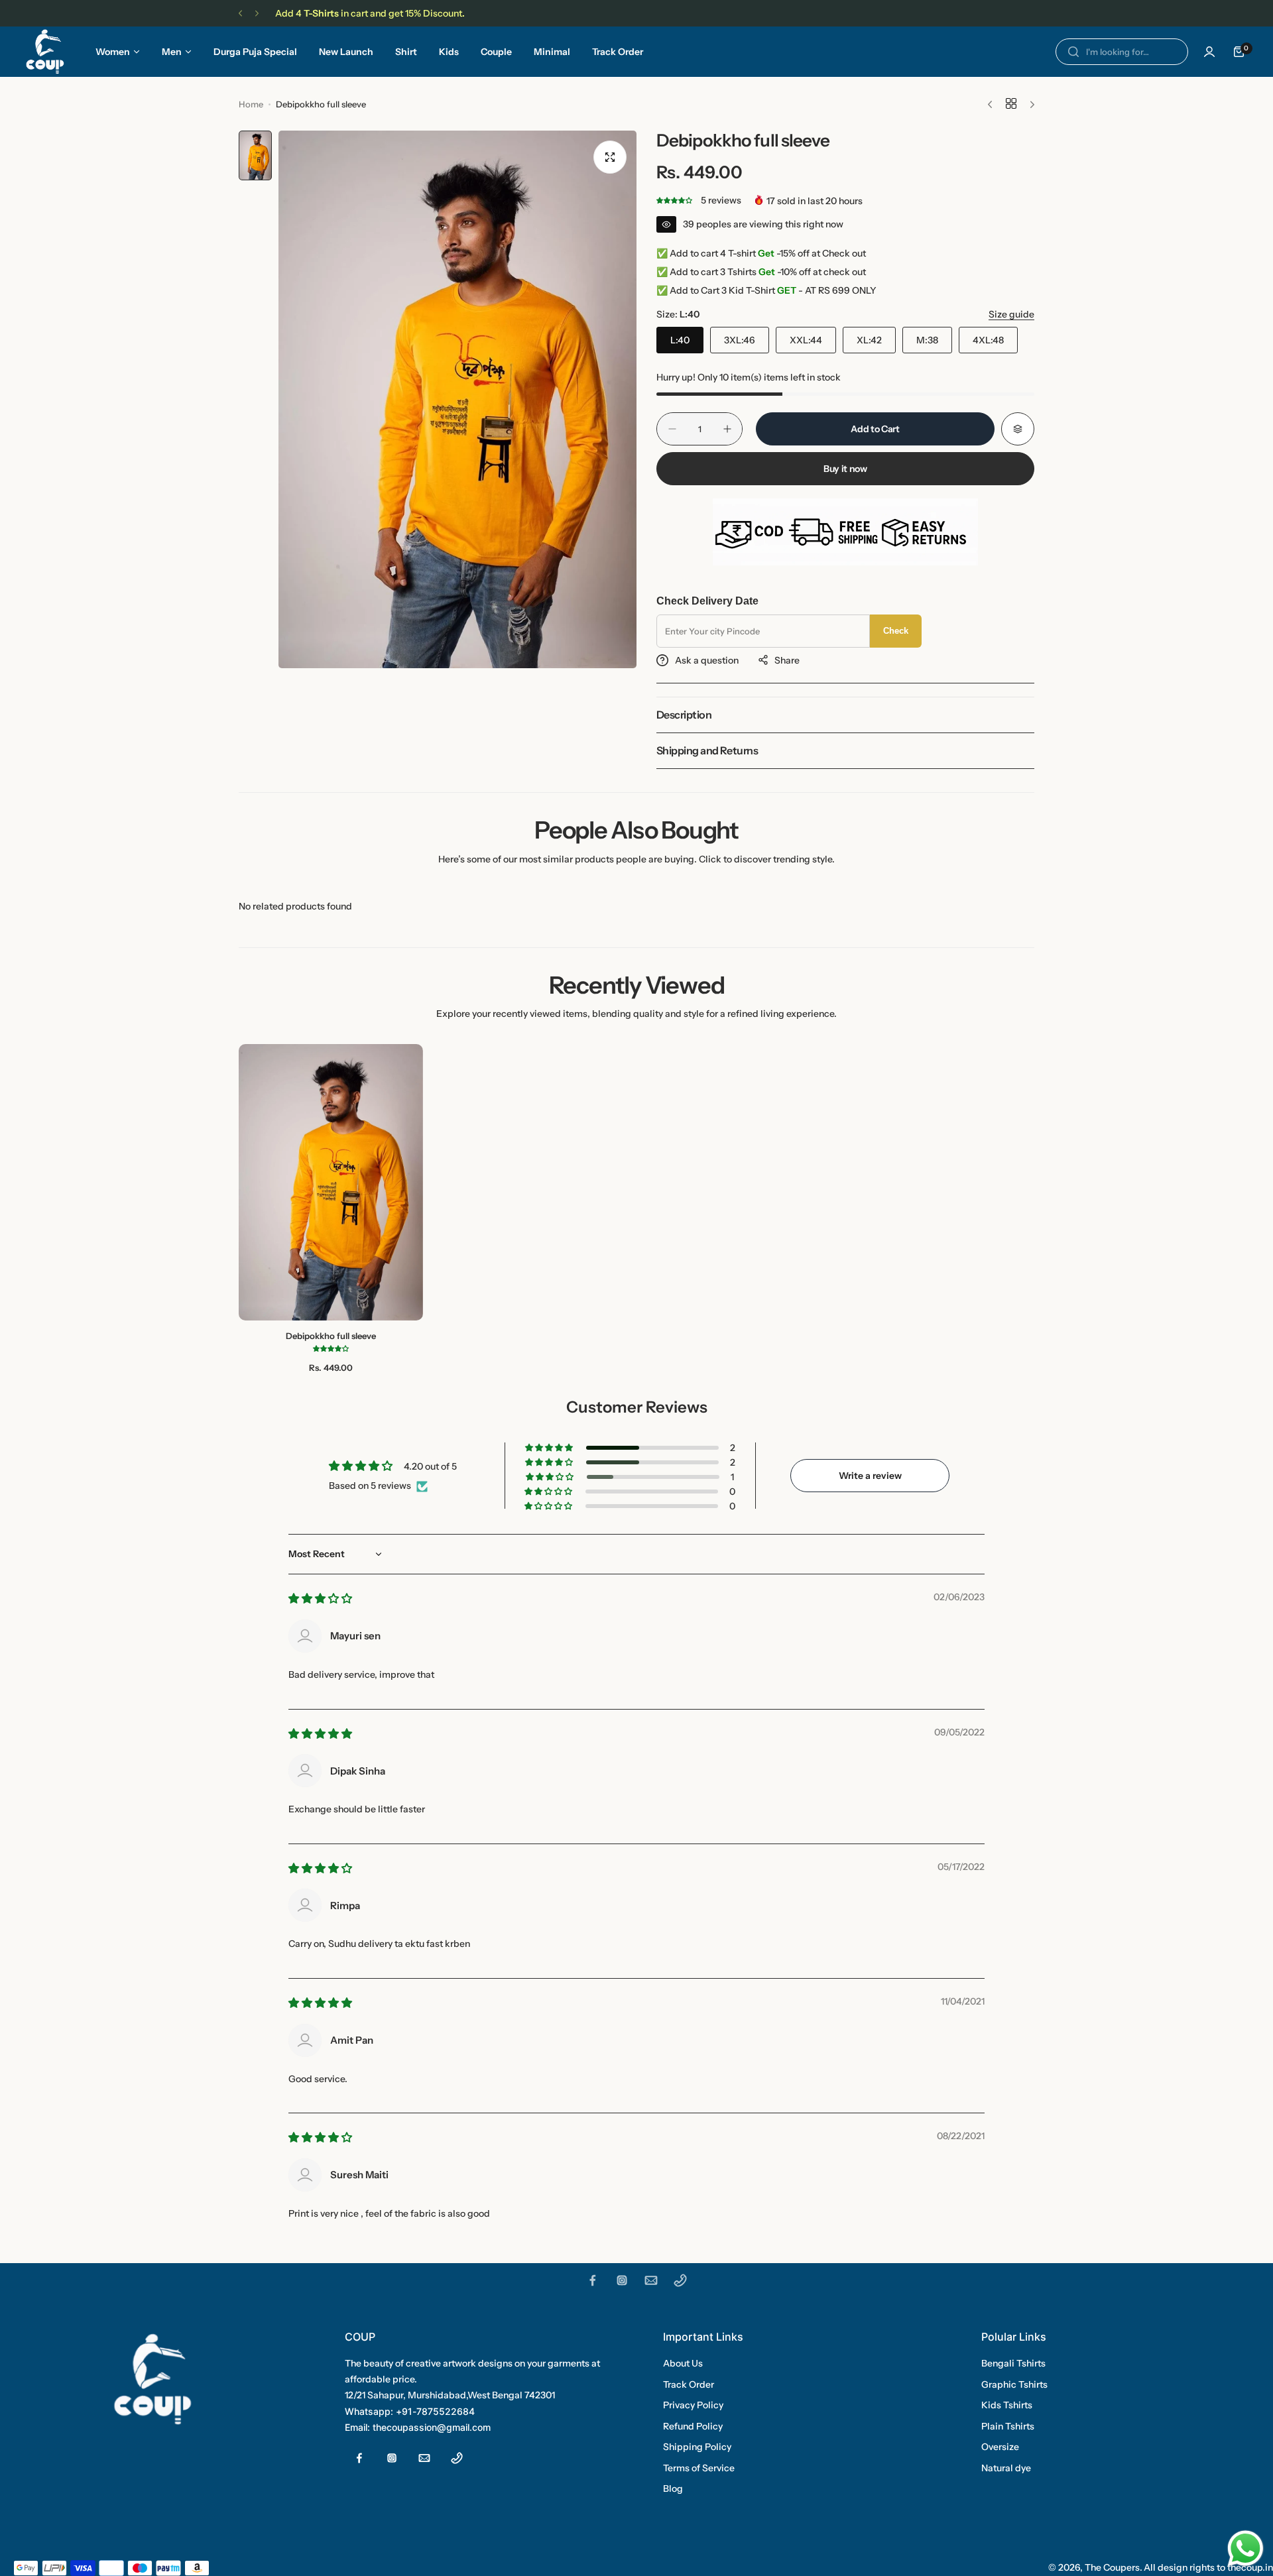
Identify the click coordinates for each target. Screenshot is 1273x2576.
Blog (673, 2488)
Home (251, 104)
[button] (240, 14)
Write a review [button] (870, 1476)
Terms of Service (699, 2468)
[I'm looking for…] (1073, 52)
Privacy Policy (693, 2405)
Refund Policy (693, 2426)
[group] (457, 399)
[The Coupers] (45, 52)
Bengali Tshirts (1013, 2363)
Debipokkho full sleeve (331, 1336)
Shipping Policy (697, 2447)
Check (896, 631)
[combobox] (1122, 52)
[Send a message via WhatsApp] (1245, 2548)
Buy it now (845, 469)
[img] (320, 1599)
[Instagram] (622, 2280)
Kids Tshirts (1007, 2405)
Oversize (1000, 2447)
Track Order (689, 2384)
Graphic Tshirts (1014, 2384)
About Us (683, 2363)
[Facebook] (593, 2280)
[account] (1209, 52)
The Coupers (1112, 2567)
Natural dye (1006, 2468)
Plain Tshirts (1008, 2426)
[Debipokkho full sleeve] (331, 1182)
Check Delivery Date (707, 601)
